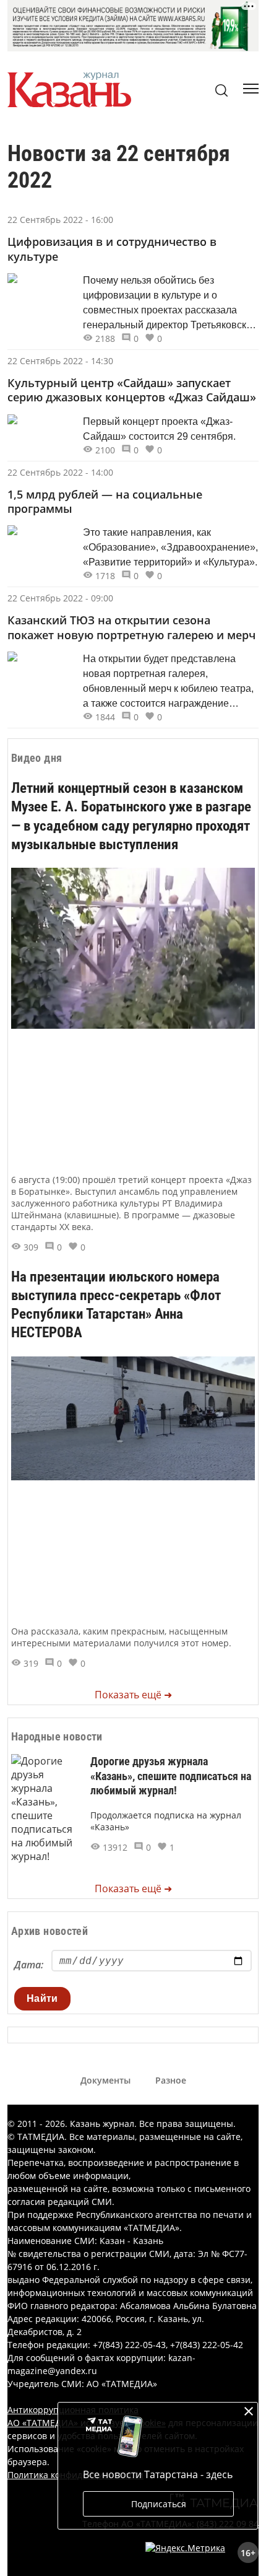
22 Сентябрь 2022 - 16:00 (60, 220)
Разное (171, 2080)
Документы (105, 2080)
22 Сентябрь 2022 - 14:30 (60, 361)
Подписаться (159, 2504)
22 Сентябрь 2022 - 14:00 (60, 472)
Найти (42, 1998)
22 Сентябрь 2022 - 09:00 (60, 598)
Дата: (29, 1965)
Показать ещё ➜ (133, 1695)
